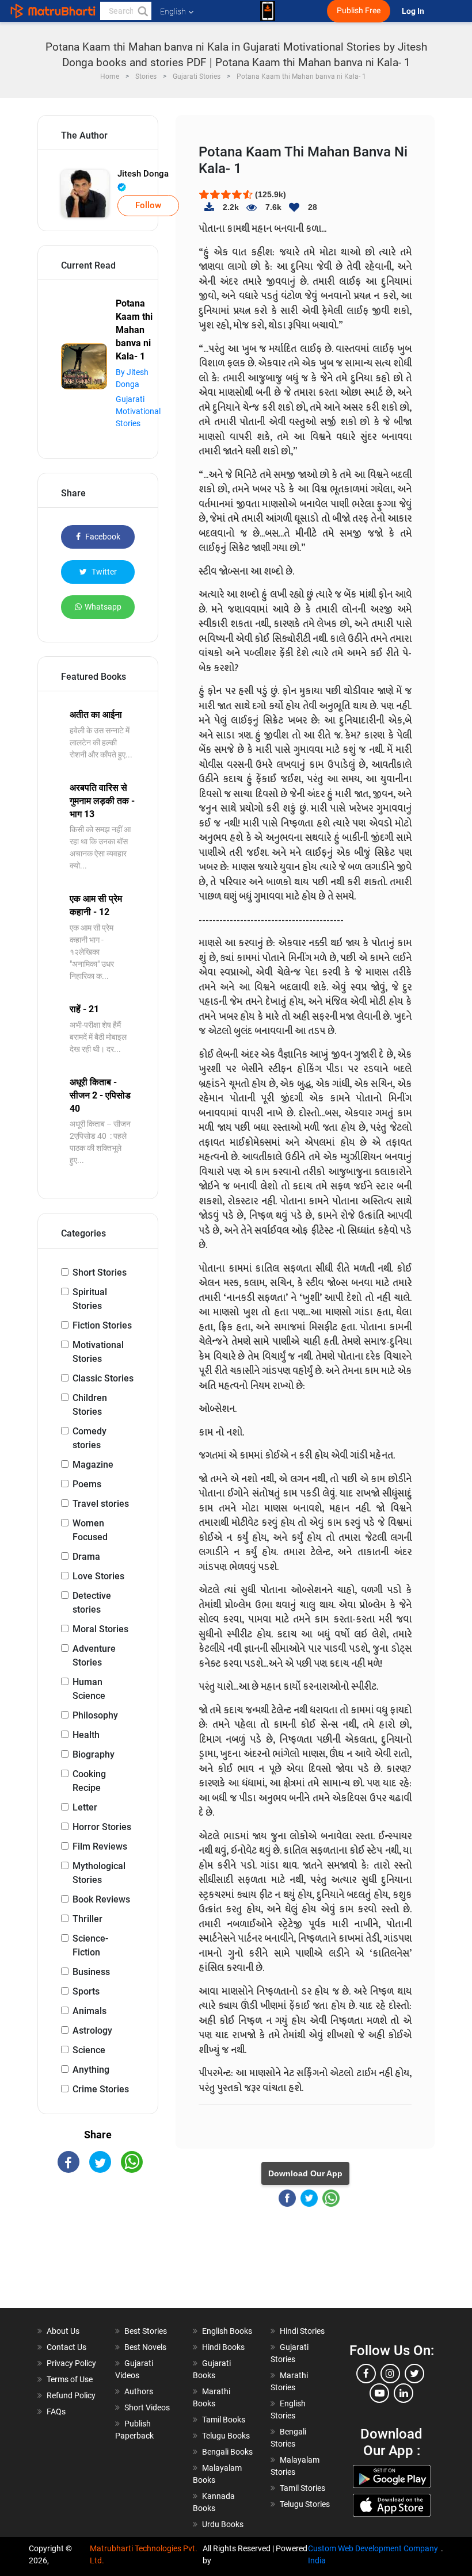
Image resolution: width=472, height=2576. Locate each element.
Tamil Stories (302, 2488)
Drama (86, 1557)
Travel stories (101, 1504)
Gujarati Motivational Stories (138, 411)
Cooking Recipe (89, 1781)
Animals (90, 2011)
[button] (142, 11)
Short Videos (147, 2407)
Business (91, 1972)
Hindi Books (223, 2347)
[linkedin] (404, 2393)
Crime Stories (101, 2089)
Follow (148, 205)
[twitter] (414, 2374)
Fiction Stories (102, 1325)
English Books (227, 2331)
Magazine (93, 1465)
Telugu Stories (305, 2504)
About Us (63, 2331)
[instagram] (390, 2374)
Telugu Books (226, 2436)
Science (89, 2050)
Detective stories (92, 1603)
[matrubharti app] (268, 11)
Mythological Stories (99, 1873)
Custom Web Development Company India (373, 2554)
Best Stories (146, 2331)
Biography (94, 1754)
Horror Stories (102, 1827)
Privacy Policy (71, 2363)
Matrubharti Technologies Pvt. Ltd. (144, 2554)
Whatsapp (103, 607)
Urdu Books (223, 2524)
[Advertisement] (98, 2250)
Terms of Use (70, 2379)
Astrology (92, 2030)
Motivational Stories (98, 1352)
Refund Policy (71, 2395)
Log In (414, 11)
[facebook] (366, 2374)
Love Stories (98, 1576)
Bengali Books (227, 2452)
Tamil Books (224, 2420)
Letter (85, 1807)
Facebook (102, 537)
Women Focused (90, 1530)
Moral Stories (100, 1629)
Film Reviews (100, 1846)
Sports (86, 1991)
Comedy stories (90, 1438)
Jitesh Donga (143, 174)
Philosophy (95, 1715)
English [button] (173, 12)
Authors (139, 2391)
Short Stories (100, 1272)
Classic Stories (103, 1378)
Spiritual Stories (90, 1299)
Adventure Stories (94, 1656)
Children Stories (90, 1405)
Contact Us (66, 2347)
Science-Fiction (90, 1945)
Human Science (89, 1689)
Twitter (103, 572)
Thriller (87, 1919)
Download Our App (305, 2173)
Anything (91, 2070)
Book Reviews (101, 1899)
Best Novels (145, 2347)
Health (86, 1735)
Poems (87, 1484)
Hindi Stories (302, 2331)
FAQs (56, 2412)
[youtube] (379, 2393)
